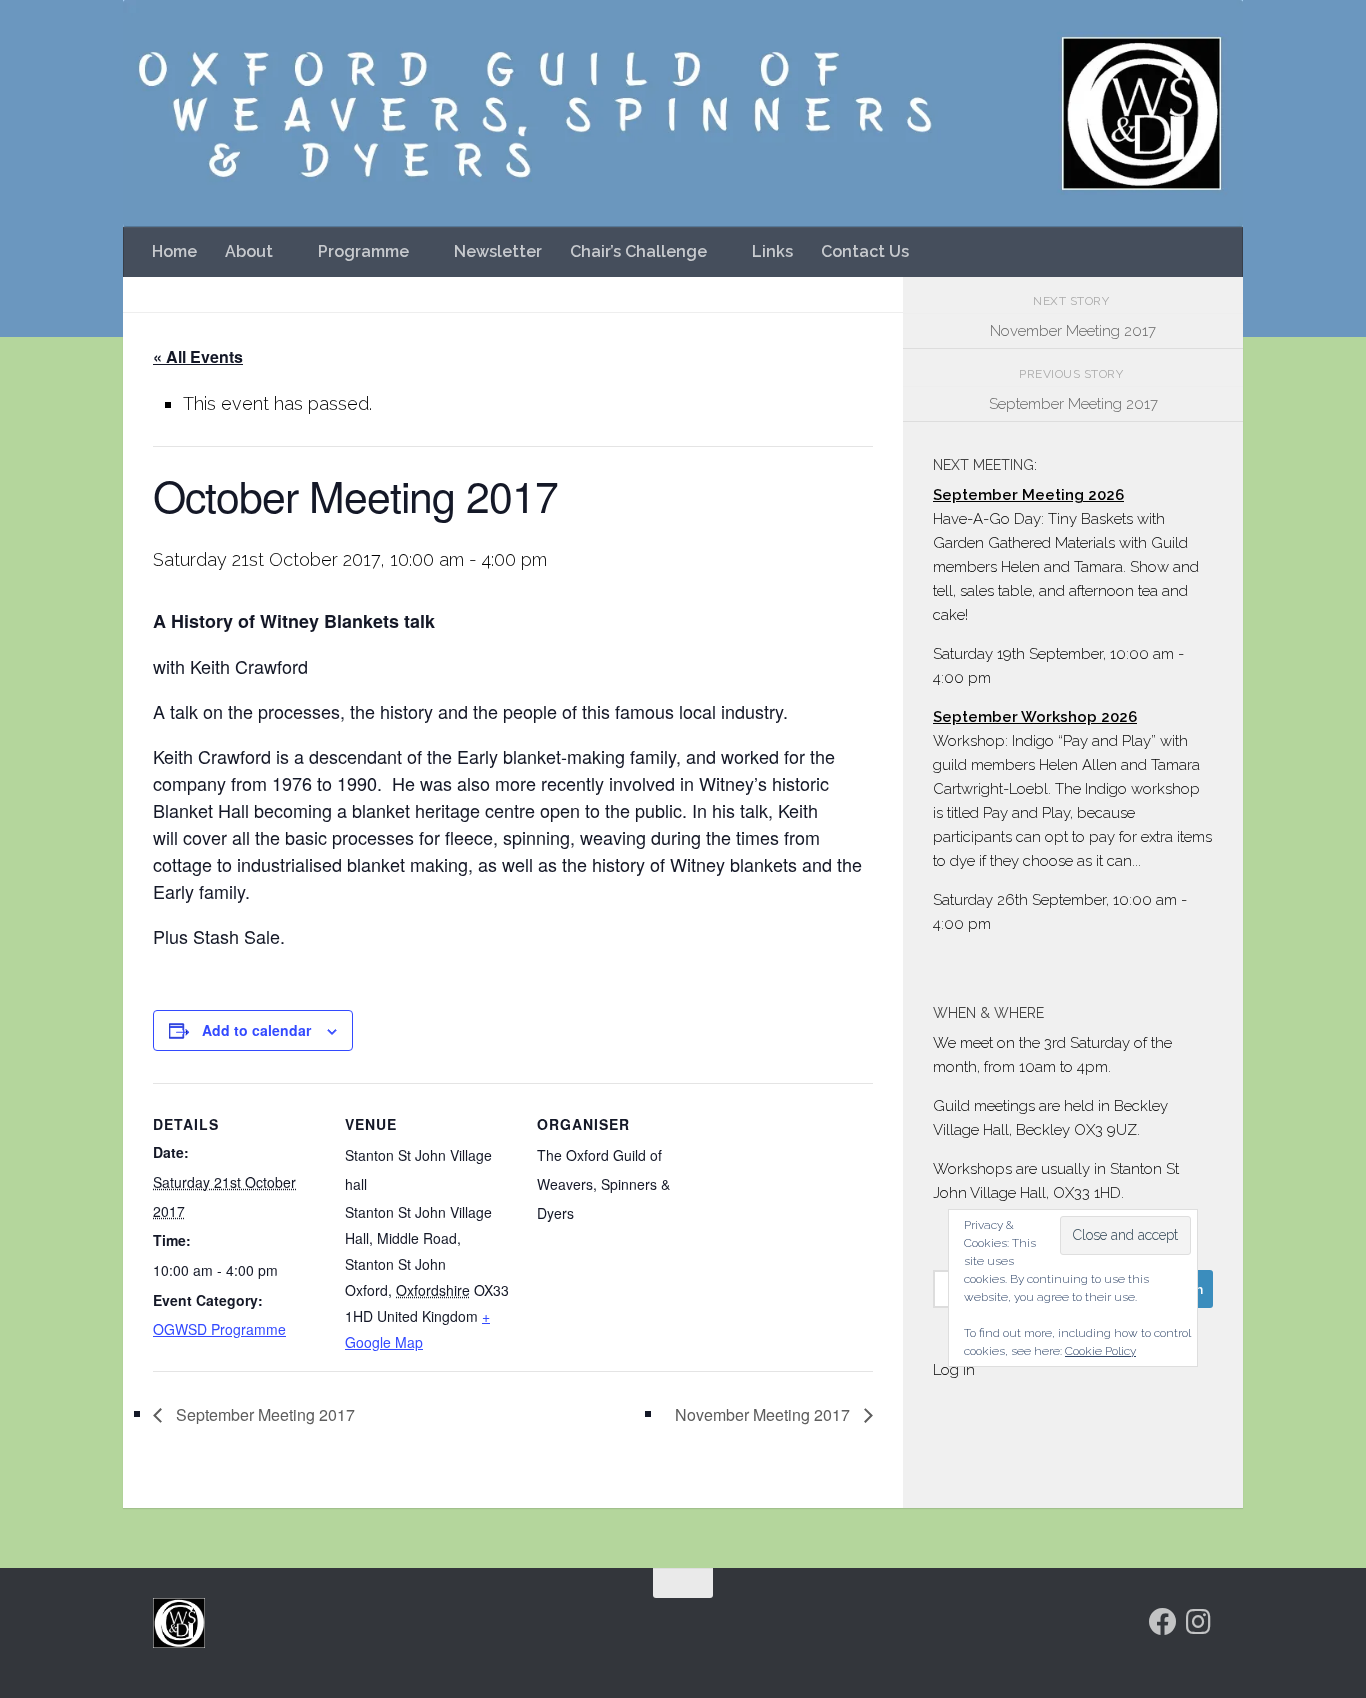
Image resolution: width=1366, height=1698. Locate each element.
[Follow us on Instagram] (1199, 1622)
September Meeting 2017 (263, 1414)
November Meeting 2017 (764, 1414)
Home (174, 251)
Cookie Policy (1100, 1351)
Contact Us (865, 251)
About (249, 251)
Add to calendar (256, 1030)
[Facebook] (1163, 1622)
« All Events (198, 356)
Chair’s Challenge (638, 251)
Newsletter (498, 251)
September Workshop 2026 (1035, 717)
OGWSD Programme (219, 1329)
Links (772, 251)
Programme (363, 251)
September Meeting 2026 (1028, 495)
